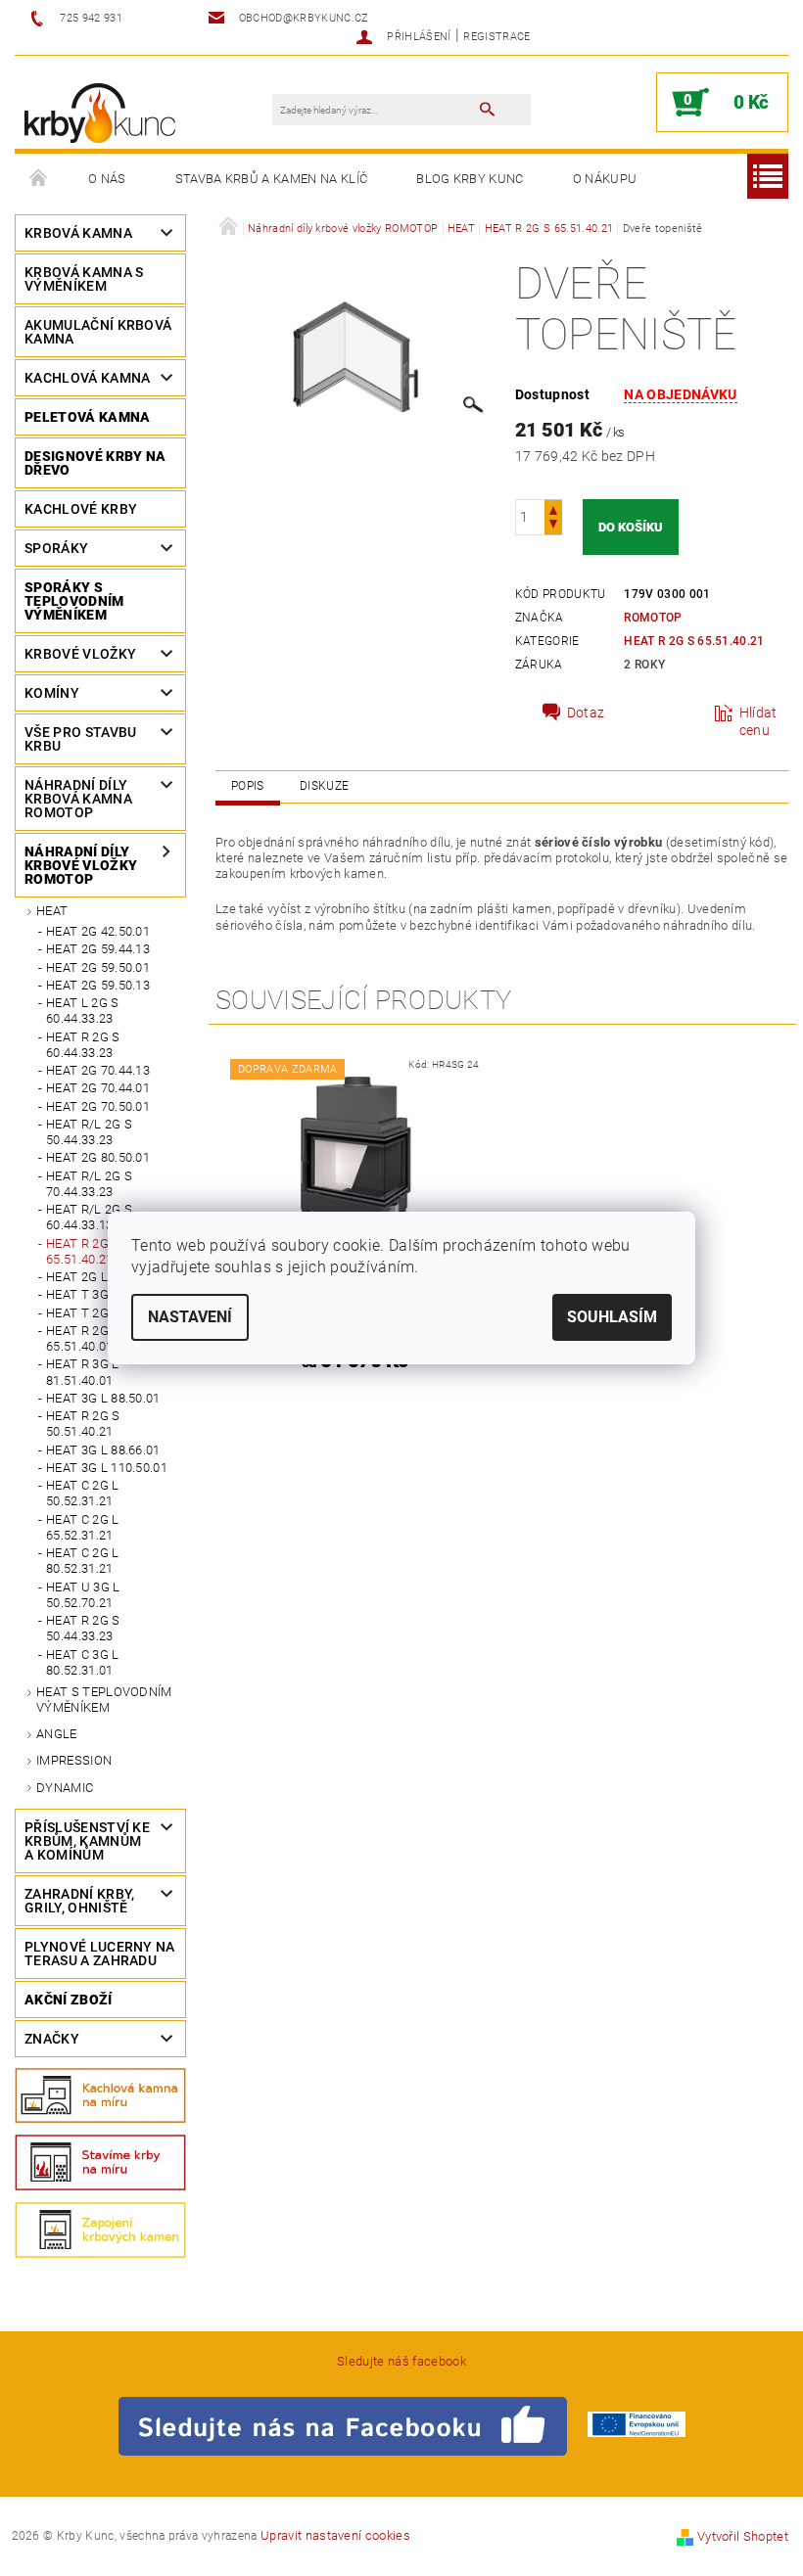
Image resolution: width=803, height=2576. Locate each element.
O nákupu (605, 179)
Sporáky (56, 548)
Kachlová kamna (87, 378)
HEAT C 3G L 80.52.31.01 (83, 1662)
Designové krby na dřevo (95, 463)
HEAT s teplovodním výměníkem (104, 1700)
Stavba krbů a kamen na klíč (272, 179)
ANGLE (57, 1734)
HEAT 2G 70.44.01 (98, 1088)
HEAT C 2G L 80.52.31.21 (83, 1561)
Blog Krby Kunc (470, 179)
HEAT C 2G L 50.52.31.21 (83, 1493)
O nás (107, 179)
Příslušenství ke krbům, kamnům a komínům (87, 1841)
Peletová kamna (87, 417)
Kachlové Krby (81, 509)
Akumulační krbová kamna (98, 332)
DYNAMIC (65, 1788)
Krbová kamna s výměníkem (84, 279)
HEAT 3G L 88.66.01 (103, 1450)
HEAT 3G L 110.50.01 (107, 1468)
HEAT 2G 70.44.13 (98, 1070)
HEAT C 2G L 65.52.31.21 (83, 1527)
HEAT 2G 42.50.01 (98, 931)
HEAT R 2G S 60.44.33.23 (83, 1045)
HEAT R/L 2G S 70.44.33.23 (89, 1184)
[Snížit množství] (553, 526)
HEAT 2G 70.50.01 (98, 1106)
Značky (52, 2039)
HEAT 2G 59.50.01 (98, 967)
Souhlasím (612, 1317)
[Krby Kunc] (100, 112)
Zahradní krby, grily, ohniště (79, 1901)
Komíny (52, 693)
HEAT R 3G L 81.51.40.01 (83, 1372)
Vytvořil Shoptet (743, 2536)
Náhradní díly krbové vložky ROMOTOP (81, 865)
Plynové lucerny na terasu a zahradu (100, 1954)
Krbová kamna (78, 233)
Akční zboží (69, 2000)
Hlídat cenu (758, 721)
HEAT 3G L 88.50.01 (103, 1398)
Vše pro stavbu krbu (80, 739)
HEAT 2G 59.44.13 (98, 949)
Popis (248, 786)
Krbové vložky (80, 654)
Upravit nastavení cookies (335, 2535)
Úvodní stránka (39, 179)
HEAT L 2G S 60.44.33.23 (83, 1011)
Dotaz (586, 713)
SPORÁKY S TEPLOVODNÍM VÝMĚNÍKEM (74, 601)
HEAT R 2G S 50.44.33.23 (83, 1628)
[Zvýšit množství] (553, 508)
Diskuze (324, 786)
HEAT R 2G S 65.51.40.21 (694, 641)
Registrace (496, 37)
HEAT (52, 911)
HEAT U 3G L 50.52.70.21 (83, 1595)
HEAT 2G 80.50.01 (98, 1157)
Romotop (653, 618)
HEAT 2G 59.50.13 (98, 985)
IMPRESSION (74, 1760)
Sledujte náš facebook (401, 2361)
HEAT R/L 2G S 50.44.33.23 (89, 1132)
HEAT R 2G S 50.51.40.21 (83, 1424)
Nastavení (190, 1317)
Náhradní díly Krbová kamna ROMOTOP (78, 799)
